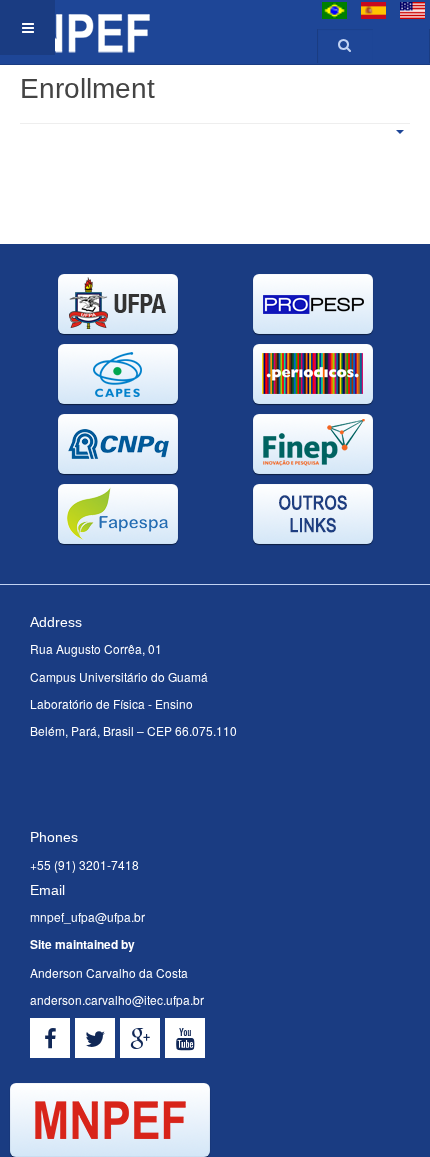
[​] (50, 1038)
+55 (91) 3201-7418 (84, 864)
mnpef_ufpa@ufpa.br (87, 916)
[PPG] (75, 27)
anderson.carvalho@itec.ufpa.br (117, 999)
